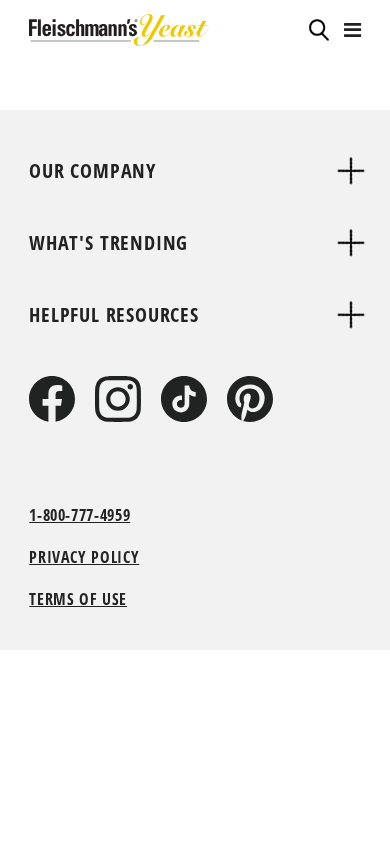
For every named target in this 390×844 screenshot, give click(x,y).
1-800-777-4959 (79, 515)
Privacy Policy (84, 557)
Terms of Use (78, 599)
